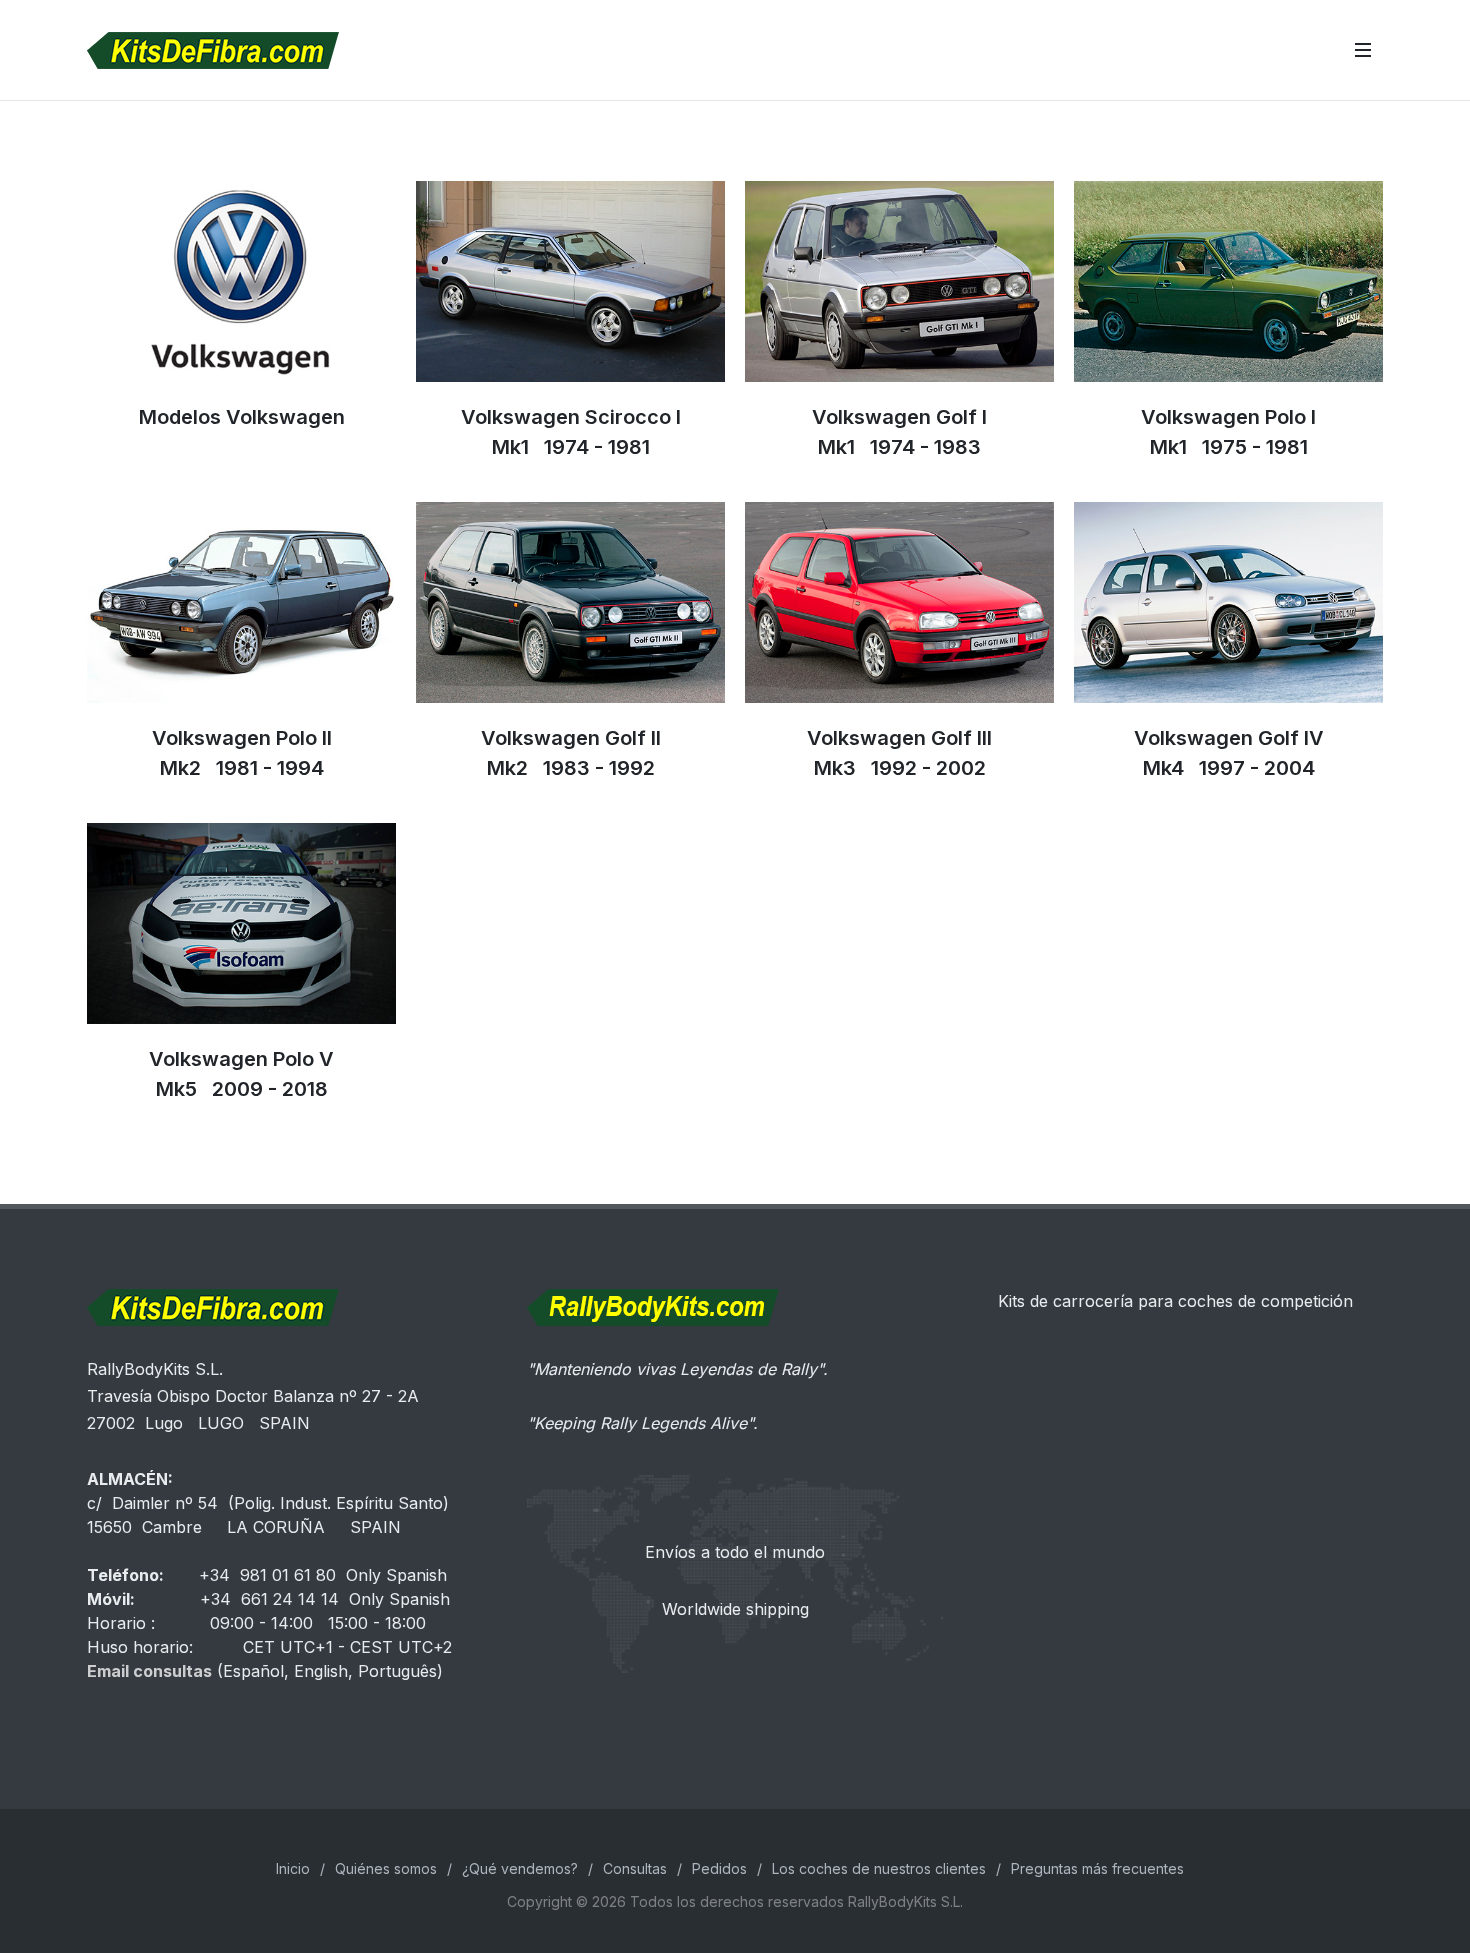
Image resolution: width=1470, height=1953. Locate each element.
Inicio (293, 1868)
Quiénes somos (386, 1868)
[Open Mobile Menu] (1363, 50)
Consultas (635, 1868)
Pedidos (719, 1868)
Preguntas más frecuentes (1097, 1868)
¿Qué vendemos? (520, 1868)
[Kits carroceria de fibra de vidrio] (1175, 1381)
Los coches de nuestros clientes (879, 1868)
